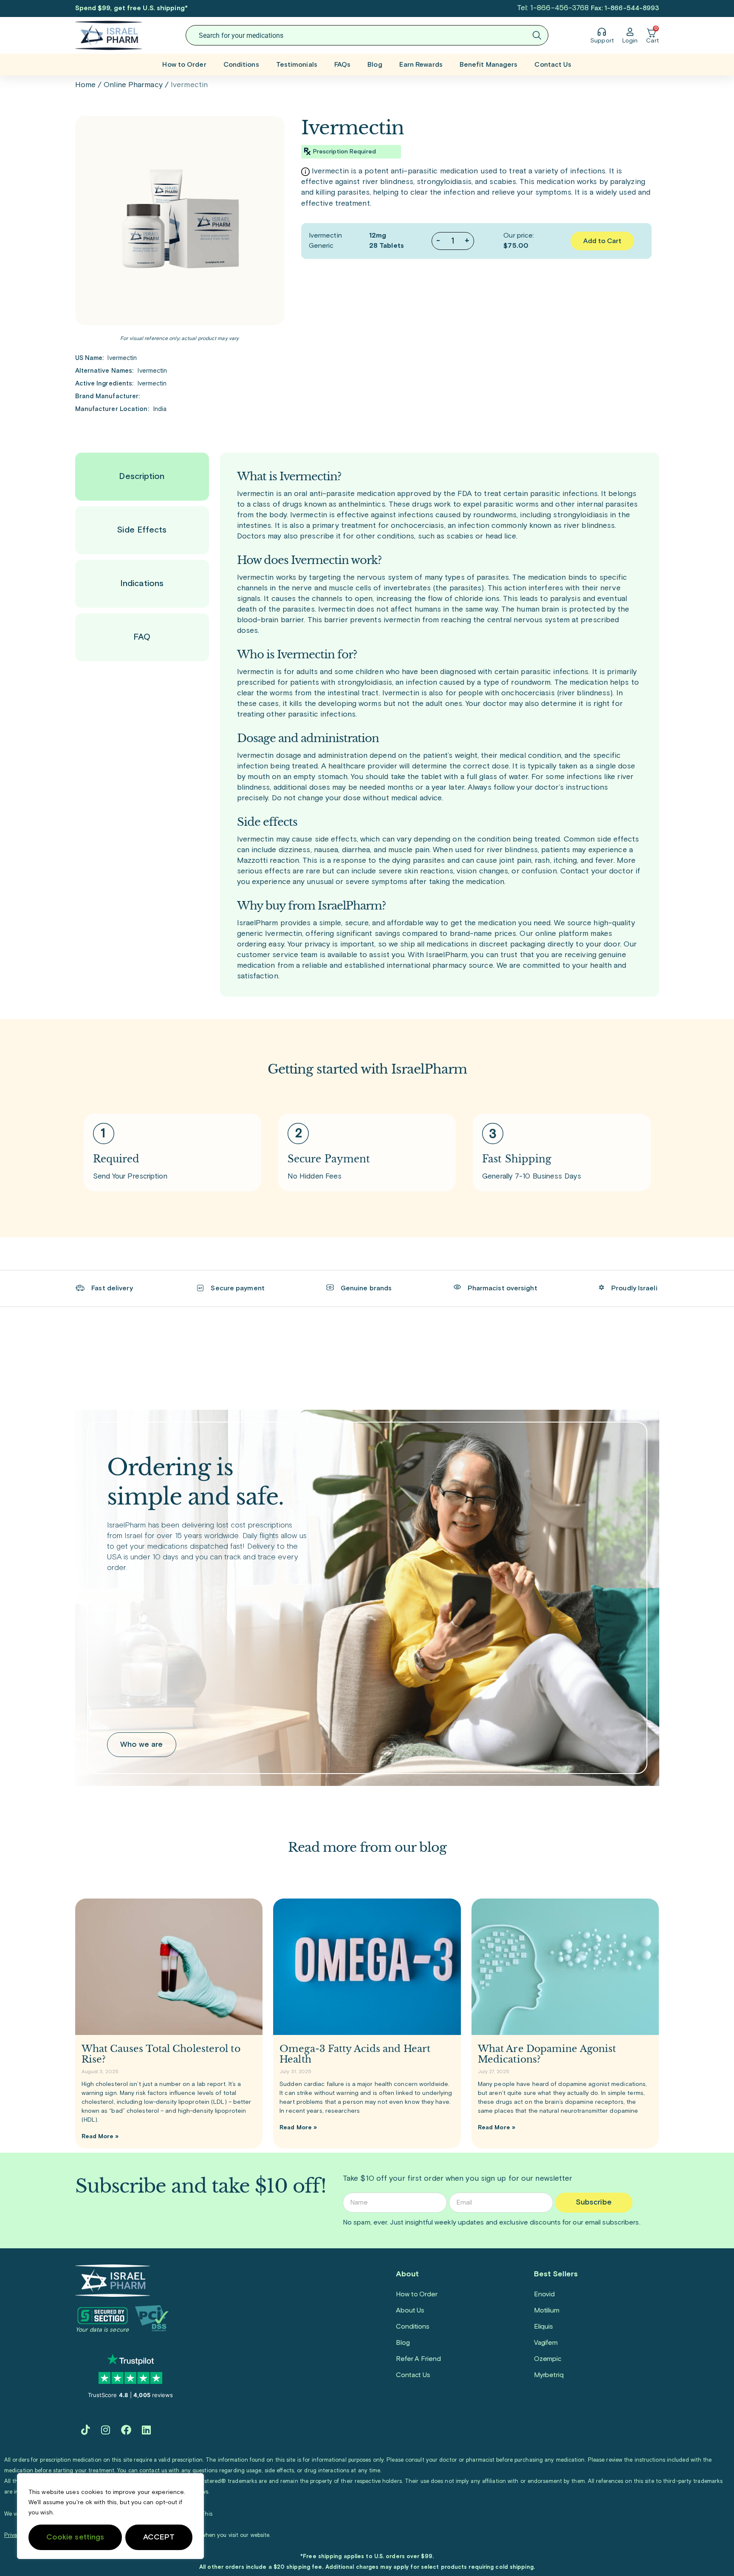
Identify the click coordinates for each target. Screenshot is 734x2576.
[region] (110, 2516)
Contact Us (553, 65)
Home (85, 85)
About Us (410, 2310)
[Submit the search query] (537, 35)
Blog (375, 65)
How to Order (184, 65)
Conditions (241, 65)
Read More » (100, 2137)
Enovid (544, 2294)
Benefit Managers (489, 65)
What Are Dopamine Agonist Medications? (547, 2054)
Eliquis (543, 2327)
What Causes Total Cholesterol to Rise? (161, 2054)
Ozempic (548, 2359)
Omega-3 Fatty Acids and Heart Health (355, 2054)
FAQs (342, 65)
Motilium (547, 2310)
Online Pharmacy (133, 85)
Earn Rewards (421, 65)
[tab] (142, 477)
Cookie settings (75, 2537)
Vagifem (546, 2343)
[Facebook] (126, 2430)
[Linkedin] (147, 2430)
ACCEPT (159, 2537)
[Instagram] (106, 2430)
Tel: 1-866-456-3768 (553, 8)
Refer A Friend (418, 2359)
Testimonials (297, 65)
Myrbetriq (549, 2375)
